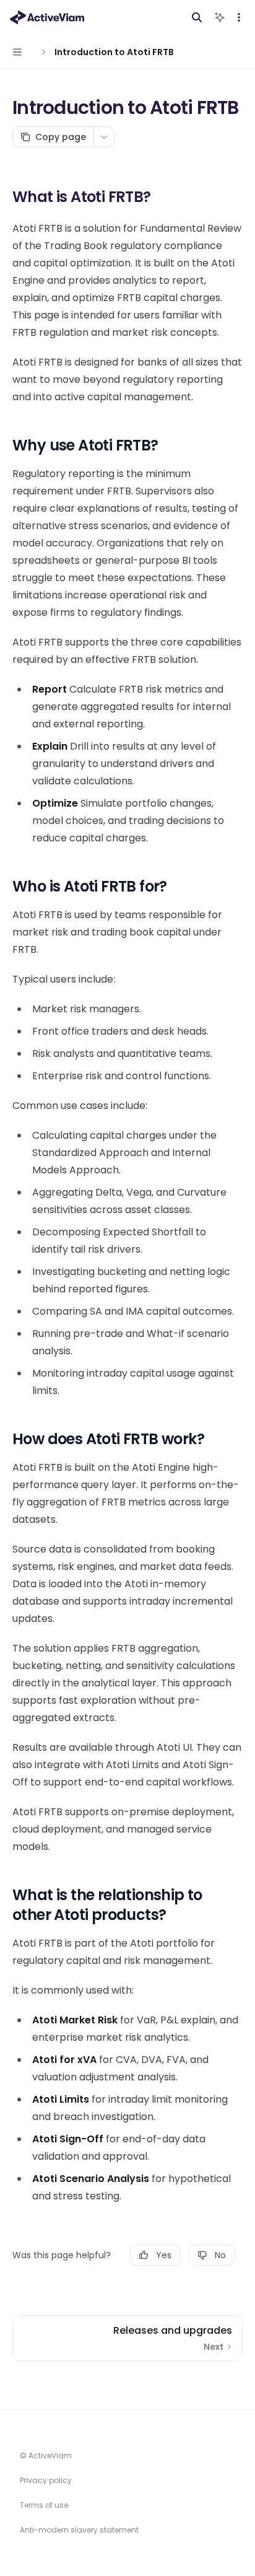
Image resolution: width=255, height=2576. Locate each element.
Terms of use (44, 2505)
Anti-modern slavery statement (79, 2530)
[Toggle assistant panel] (220, 17)
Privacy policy (46, 2480)
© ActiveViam (46, 2456)
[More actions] (239, 17)
